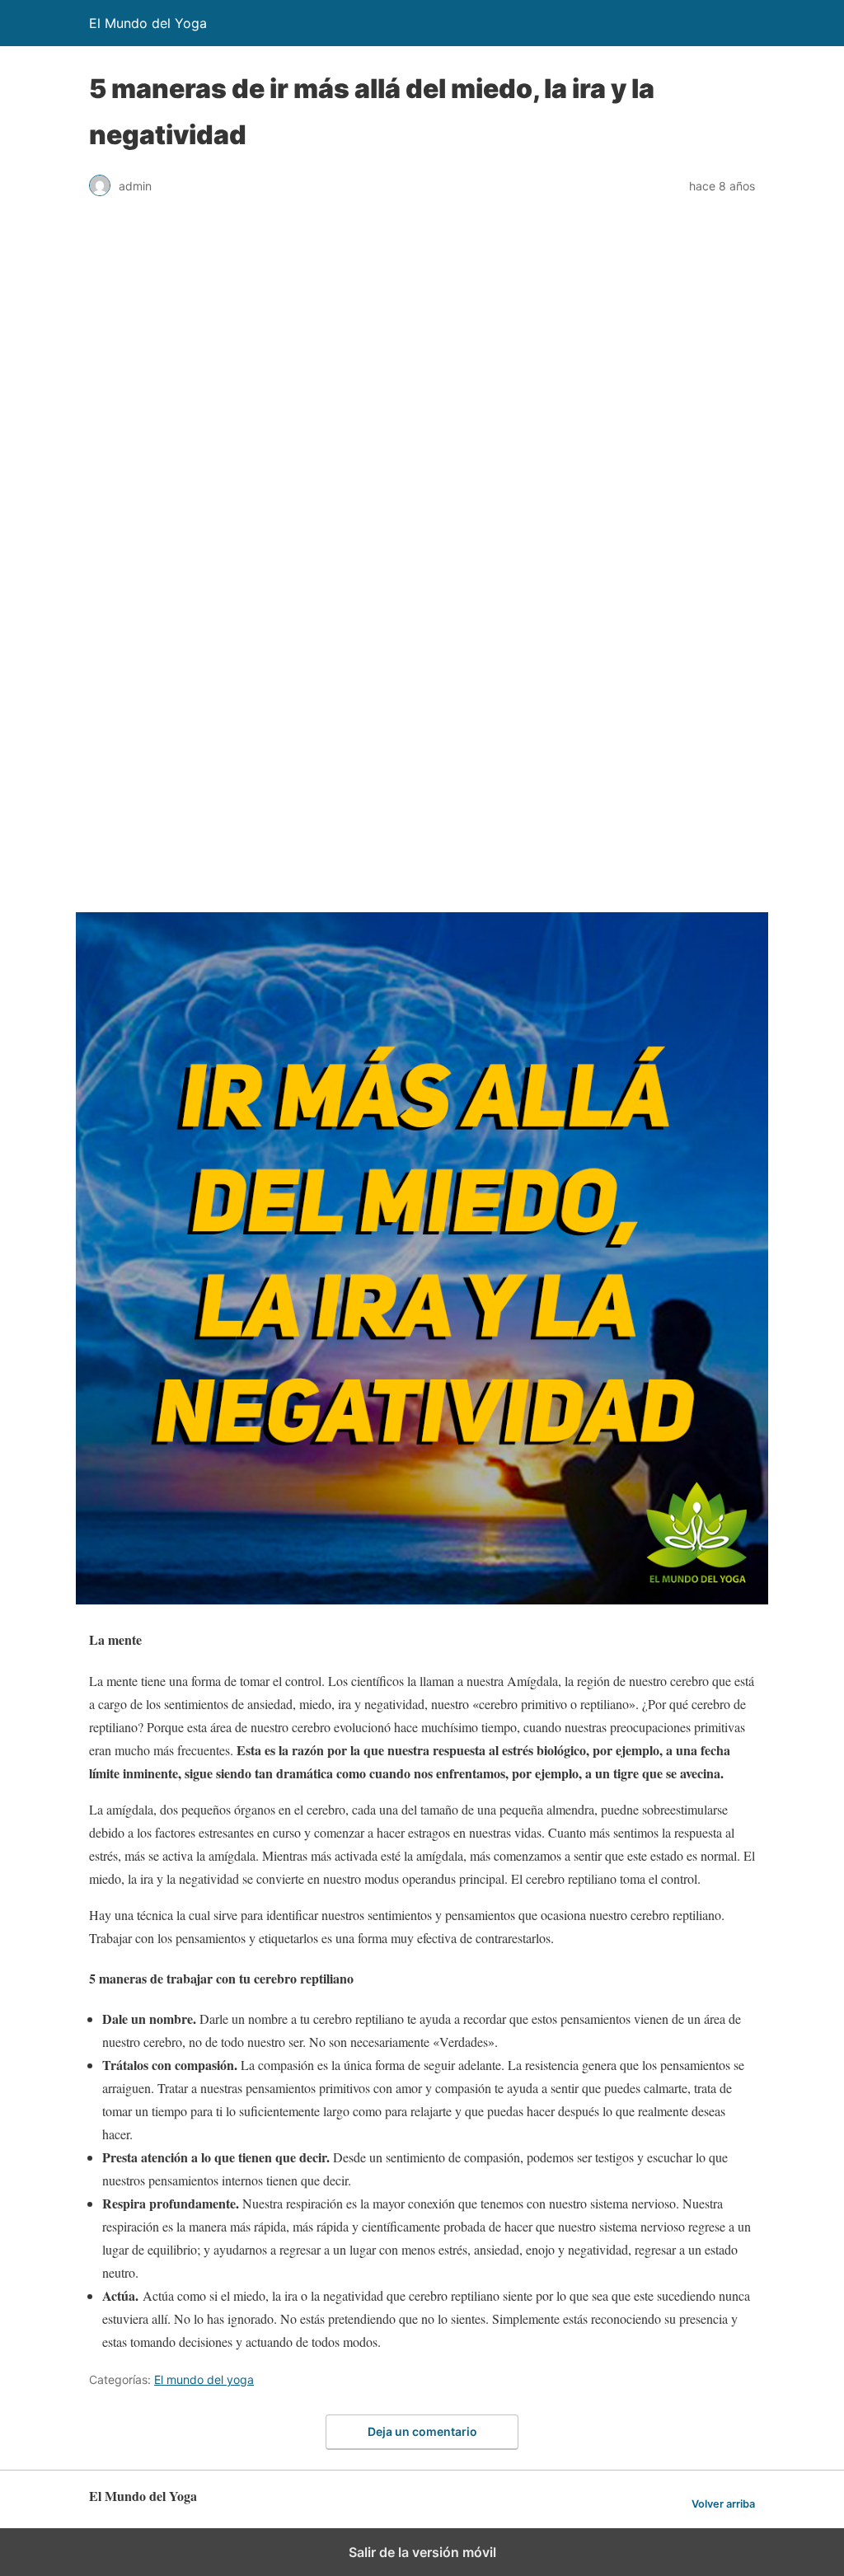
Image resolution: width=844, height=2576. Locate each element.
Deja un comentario (422, 2431)
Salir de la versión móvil (422, 2552)
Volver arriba (723, 2504)
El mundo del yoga (204, 2379)
